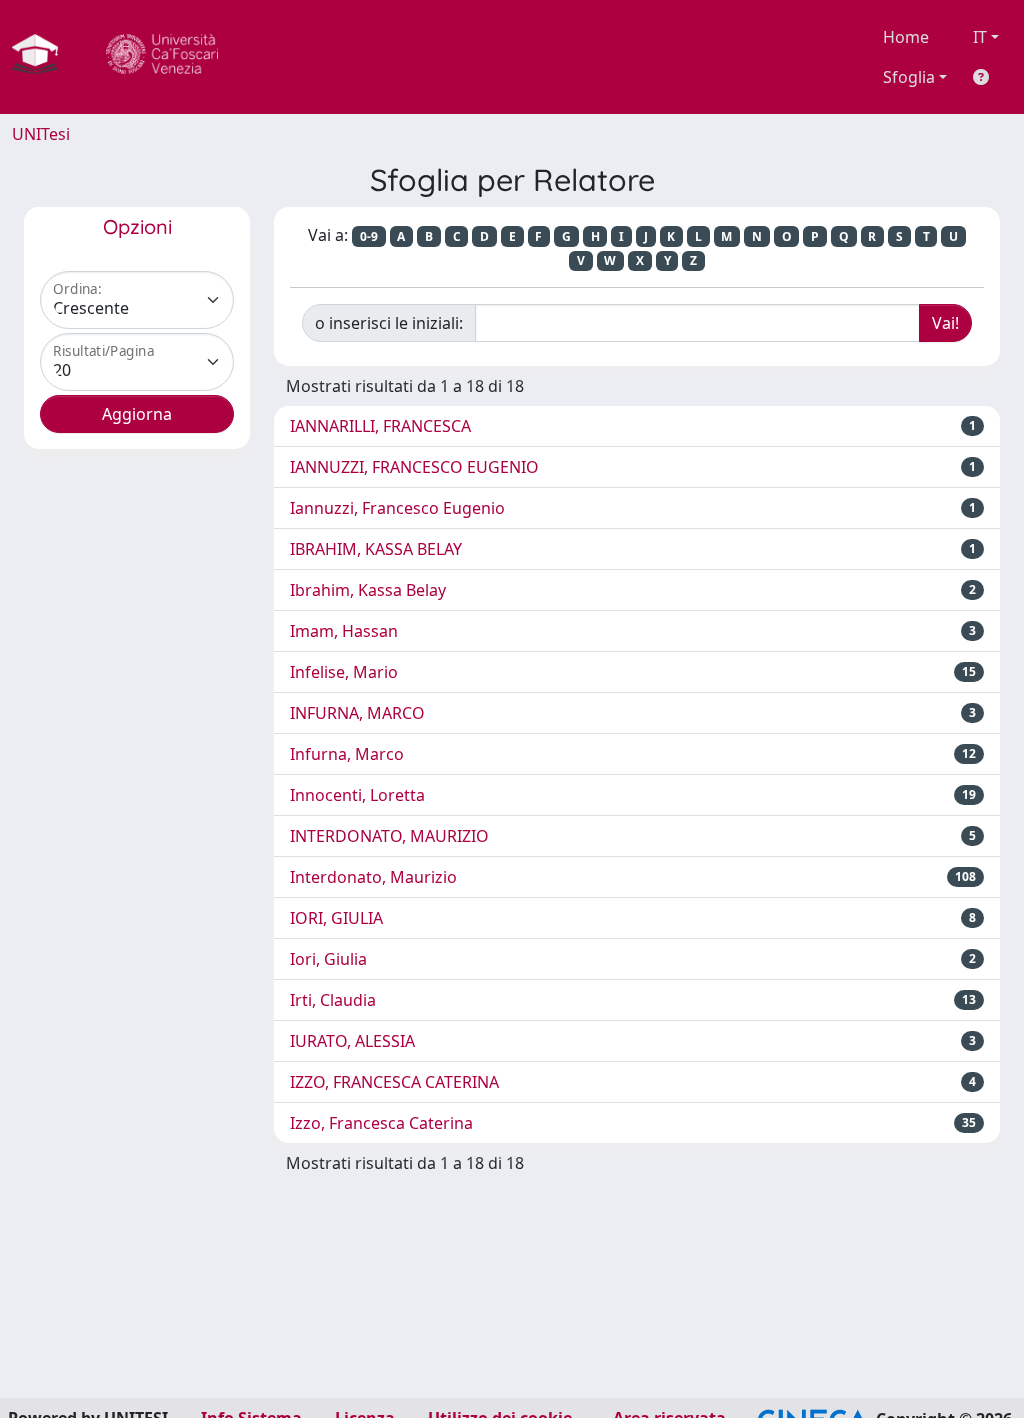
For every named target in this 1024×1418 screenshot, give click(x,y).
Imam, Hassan (344, 631)
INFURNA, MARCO (357, 713)
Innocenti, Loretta (357, 795)
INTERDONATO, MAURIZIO (389, 836)
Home (906, 37)
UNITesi (41, 134)
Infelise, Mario (344, 672)
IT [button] (980, 37)
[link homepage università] (162, 57)
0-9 (369, 236)
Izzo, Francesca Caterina (381, 1123)
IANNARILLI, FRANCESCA (380, 426)
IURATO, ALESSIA (352, 1041)
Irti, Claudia (333, 1000)
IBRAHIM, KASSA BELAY (376, 549)
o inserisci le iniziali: (389, 323)
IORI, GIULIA (336, 918)
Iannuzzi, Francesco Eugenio (397, 508)
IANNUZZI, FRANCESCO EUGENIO (414, 467)
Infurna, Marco (347, 754)
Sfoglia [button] (909, 77)
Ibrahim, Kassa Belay (368, 590)
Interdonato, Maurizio (373, 877)
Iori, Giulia (328, 959)
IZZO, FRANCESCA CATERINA (394, 1082)
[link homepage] (43, 57)
